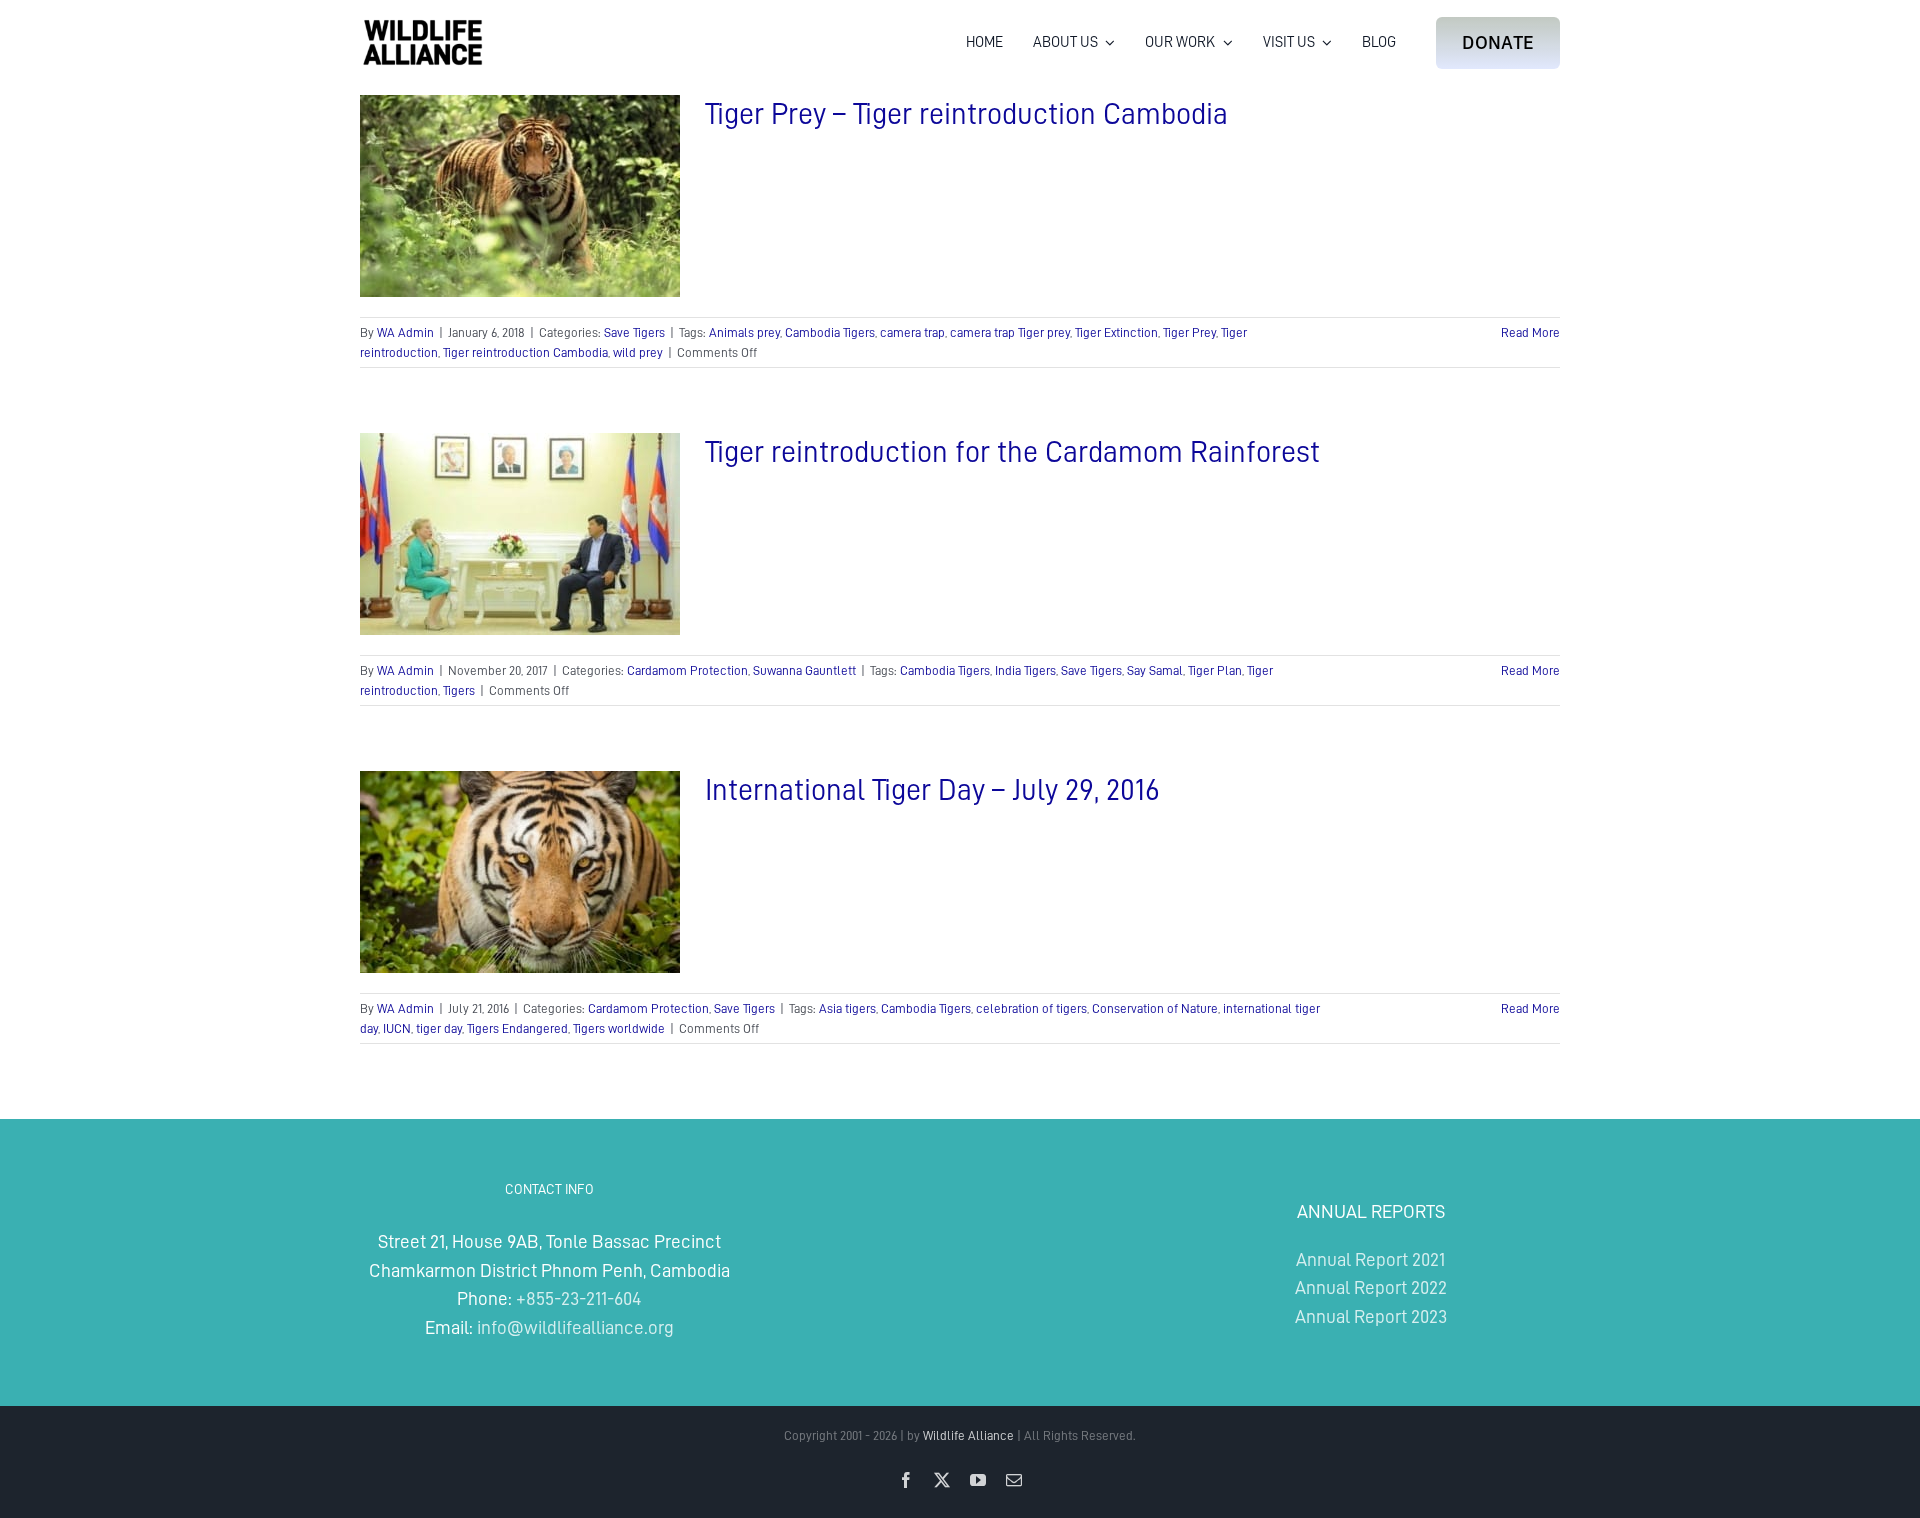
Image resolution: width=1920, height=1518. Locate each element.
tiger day (439, 1028)
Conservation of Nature (1155, 1008)
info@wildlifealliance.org (575, 1327)
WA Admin (405, 332)
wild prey (638, 352)
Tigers (459, 690)
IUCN (397, 1028)
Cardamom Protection (687, 670)
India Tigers (1025, 670)
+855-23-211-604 (578, 1298)
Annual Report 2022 (1371, 1287)
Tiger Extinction (1116, 332)
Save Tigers (634, 332)
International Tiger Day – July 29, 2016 (932, 790)
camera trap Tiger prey (1010, 332)
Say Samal (1155, 670)
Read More (1530, 332)
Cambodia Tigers (830, 332)
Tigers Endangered (517, 1028)
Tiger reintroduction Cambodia (525, 352)
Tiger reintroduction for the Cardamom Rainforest (1012, 452)
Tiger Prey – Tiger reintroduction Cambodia (966, 114)
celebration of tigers (1031, 1008)
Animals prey (744, 332)
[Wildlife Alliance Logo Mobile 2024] (422, 25)
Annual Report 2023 (1371, 1316)
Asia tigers (847, 1008)
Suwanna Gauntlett (804, 670)
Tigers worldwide (619, 1028)
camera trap (912, 332)
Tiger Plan (1215, 670)
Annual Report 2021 (1370, 1259)
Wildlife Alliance (968, 1435)
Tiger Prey (1189, 332)
